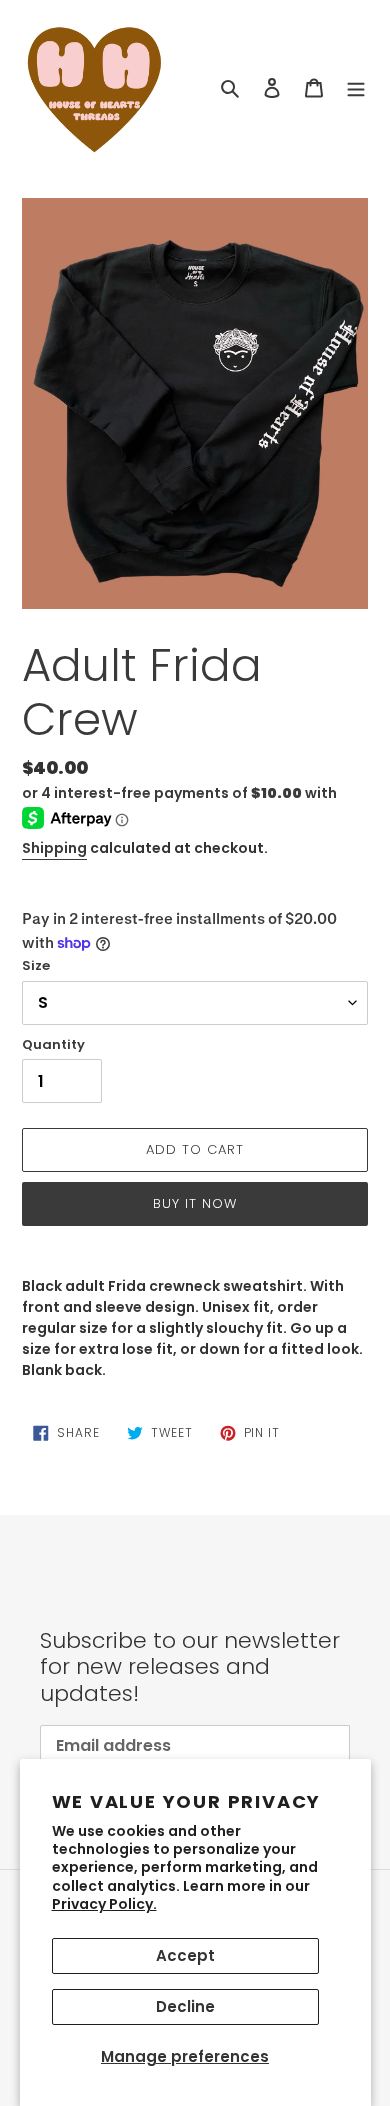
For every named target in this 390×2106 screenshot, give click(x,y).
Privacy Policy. (104, 1904)
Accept (185, 1955)
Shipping (54, 848)
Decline (185, 2006)
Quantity (53, 1044)
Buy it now (195, 1203)
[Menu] (356, 87)
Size (36, 965)
